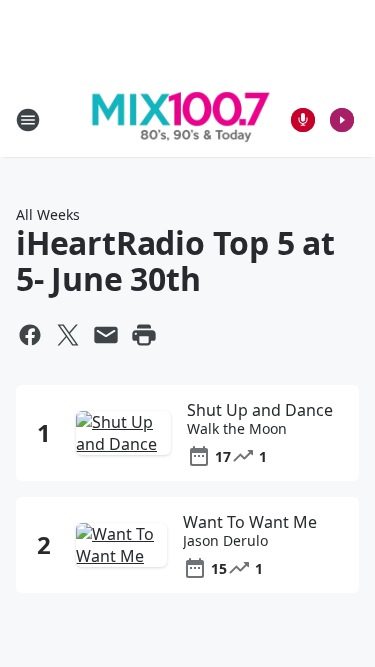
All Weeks (48, 214)
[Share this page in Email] (106, 335)
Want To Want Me (250, 522)
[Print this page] (144, 335)
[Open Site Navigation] (28, 120)
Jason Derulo (225, 541)
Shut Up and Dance (260, 410)
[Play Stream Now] (342, 120)
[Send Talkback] (303, 120)
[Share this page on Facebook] (30, 335)
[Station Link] (181, 120)
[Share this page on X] (68, 335)
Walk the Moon (237, 429)
